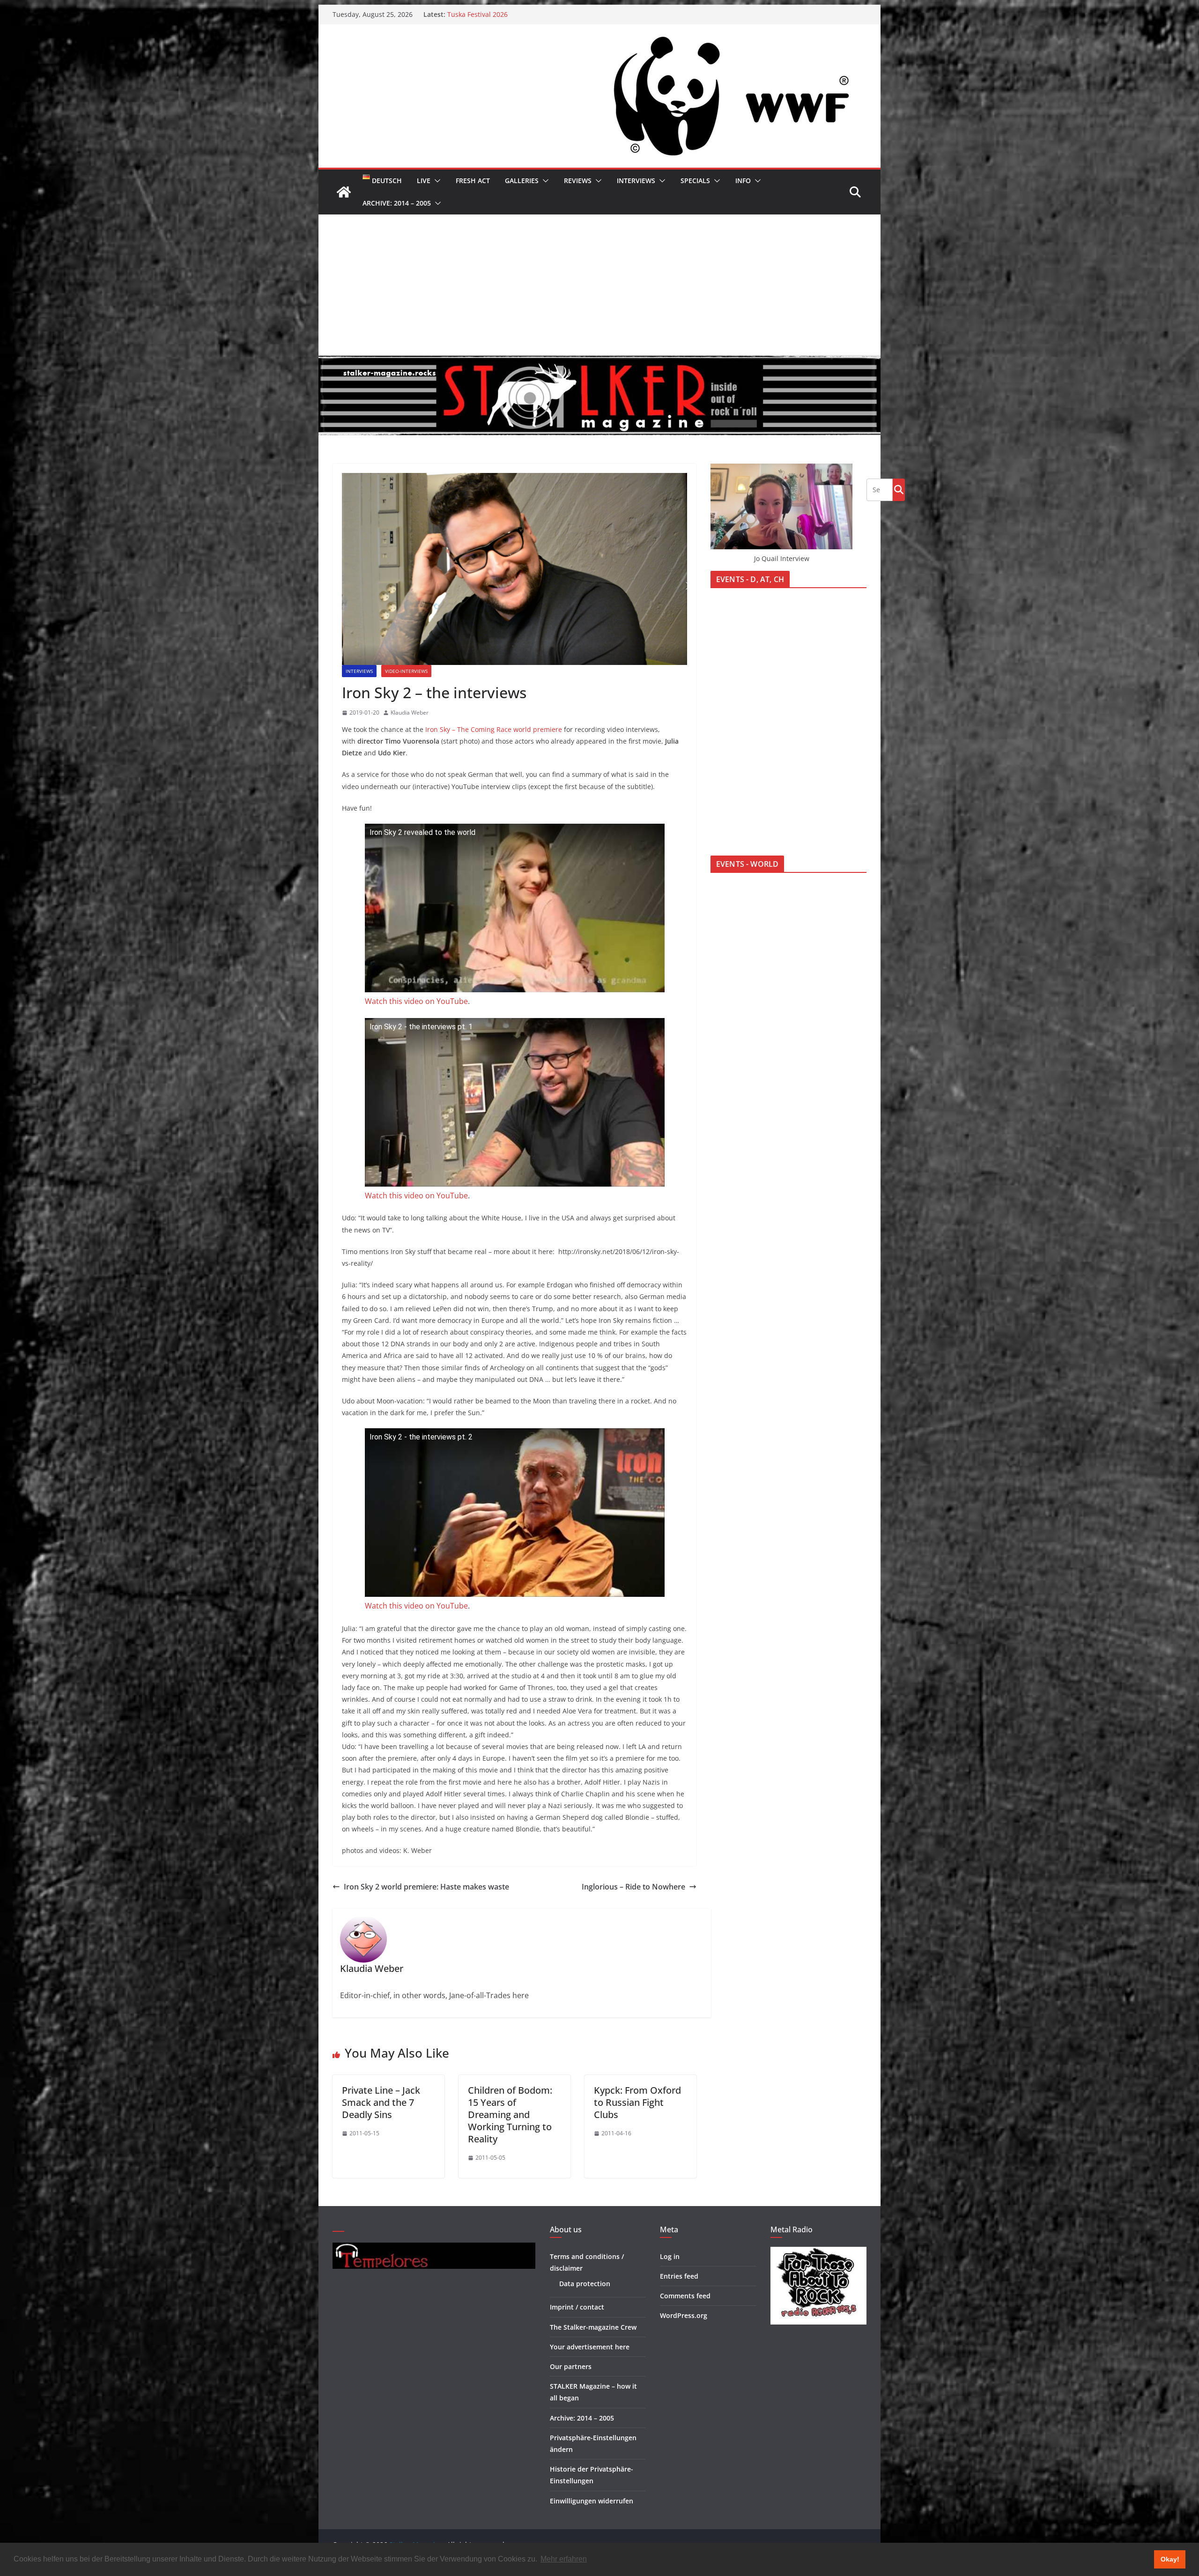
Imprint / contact (577, 2307)
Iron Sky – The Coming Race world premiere (494, 729)
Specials (695, 181)
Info (743, 181)
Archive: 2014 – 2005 (397, 203)
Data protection (585, 2284)
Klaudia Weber (410, 712)
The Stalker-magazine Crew (593, 2327)
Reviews (578, 181)
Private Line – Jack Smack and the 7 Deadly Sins (381, 2102)
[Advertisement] (599, 285)
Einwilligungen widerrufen (592, 2501)
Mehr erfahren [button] (564, 2559)
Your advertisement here (590, 2347)
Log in (670, 2256)
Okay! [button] (1170, 2559)
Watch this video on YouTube (416, 1001)
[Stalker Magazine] (344, 192)
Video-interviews (406, 671)
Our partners (571, 2366)
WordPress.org (684, 2315)
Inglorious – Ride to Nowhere (633, 1887)
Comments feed (685, 2296)
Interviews (636, 181)
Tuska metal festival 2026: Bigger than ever (515, 17)
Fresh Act (473, 181)
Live (424, 181)
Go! (899, 489)
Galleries (522, 181)
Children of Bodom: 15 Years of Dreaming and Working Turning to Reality (510, 2115)
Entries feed (679, 2276)
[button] (436, 181)
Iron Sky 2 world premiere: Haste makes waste (426, 1887)
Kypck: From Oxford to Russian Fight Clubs (637, 2102)
